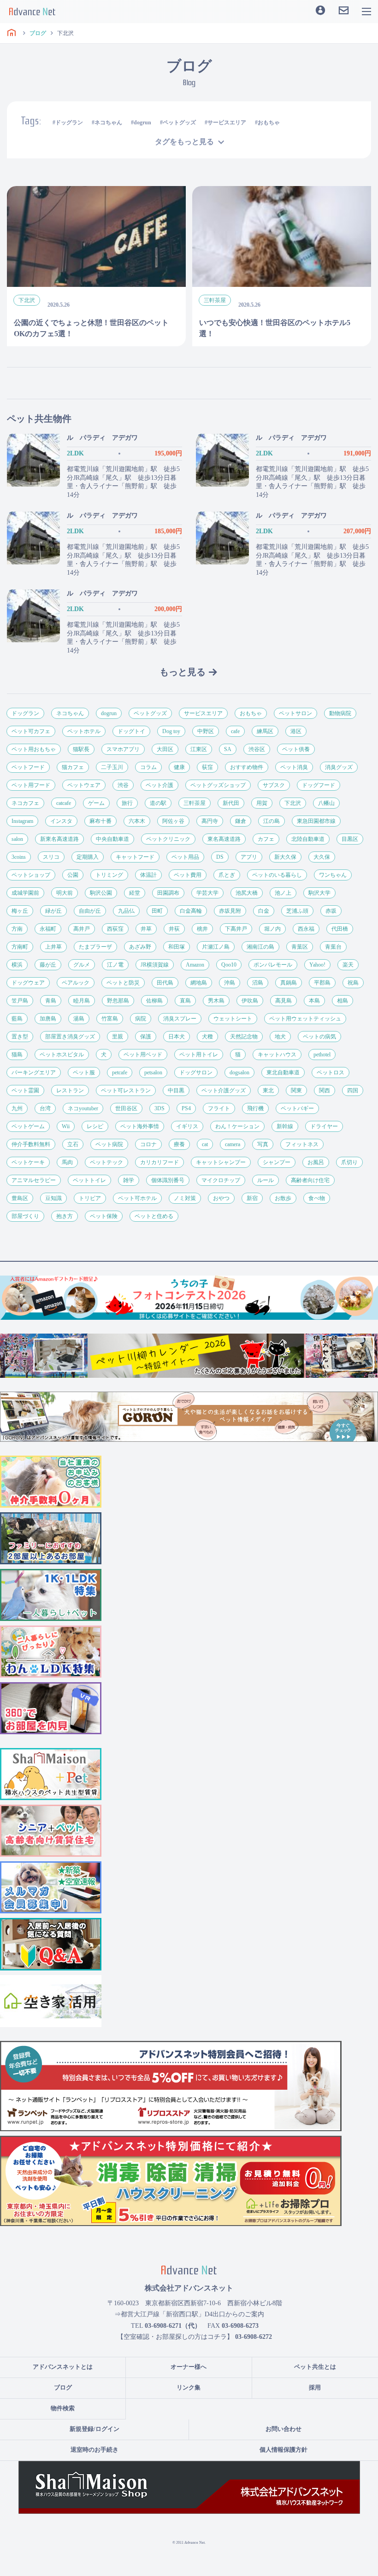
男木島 (216, 1001)
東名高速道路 (224, 839)
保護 (146, 1037)
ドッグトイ (131, 731)
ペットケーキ (28, 1162)
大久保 (322, 857)
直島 (185, 1001)
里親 (118, 1037)
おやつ (221, 1198)
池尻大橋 (247, 893)
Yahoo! (317, 965)
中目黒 (176, 1090)
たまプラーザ (95, 947)
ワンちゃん (333, 875)
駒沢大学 (319, 893)
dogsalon (239, 1072)
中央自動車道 (112, 839)
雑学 (129, 1180)
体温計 (148, 875)
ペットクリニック (168, 839)
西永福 (306, 929)
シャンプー (277, 1162)
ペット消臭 (294, 767)
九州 (17, 1108)
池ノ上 (283, 893)
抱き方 (65, 1216)
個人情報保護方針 (283, 2450)
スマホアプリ (123, 749)
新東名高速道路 (59, 839)
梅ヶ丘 (20, 911)
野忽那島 (118, 1001)
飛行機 (255, 1108)
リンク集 (189, 2387)
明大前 (65, 893)
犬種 (207, 1037)
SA (228, 749)
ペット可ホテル (137, 1198)
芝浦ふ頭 (297, 911)
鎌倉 (241, 821)
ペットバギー (297, 1108)
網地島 (199, 983)
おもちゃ (269, 122)
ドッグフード (319, 785)
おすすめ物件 (247, 767)
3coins (19, 857)
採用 (315, 2387)
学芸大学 (207, 893)
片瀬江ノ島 (216, 947)
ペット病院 (109, 1144)
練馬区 (265, 731)
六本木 (137, 821)
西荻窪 (115, 929)
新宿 (252, 1198)
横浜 (17, 965)
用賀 (262, 803)
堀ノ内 (272, 929)
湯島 (79, 1019)
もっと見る (183, 672)
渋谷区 (257, 749)
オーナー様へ (189, 2367)
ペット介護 (159, 785)
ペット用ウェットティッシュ (305, 1019)
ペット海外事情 (140, 1126)
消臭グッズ (339, 767)
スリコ (51, 857)
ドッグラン (69, 122)
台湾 (45, 1108)
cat (205, 1144)
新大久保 (285, 857)
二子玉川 (112, 767)
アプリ (249, 857)
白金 (264, 911)
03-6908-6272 (254, 2337)
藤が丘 (48, 965)
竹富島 (110, 1019)
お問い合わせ (283, 2429)
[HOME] (12, 33)
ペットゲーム (28, 1126)
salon (17, 839)
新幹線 (285, 1126)
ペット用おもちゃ (34, 749)
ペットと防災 (123, 983)
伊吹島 (250, 1001)
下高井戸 (236, 929)
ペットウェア (84, 785)
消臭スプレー (180, 1019)
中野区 (206, 731)
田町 (157, 911)
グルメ (82, 965)
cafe (235, 731)
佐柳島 (154, 1001)
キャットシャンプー (221, 1162)
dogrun (142, 122)
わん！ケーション (237, 1126)
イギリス (187, 1126)
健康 (179, 767)
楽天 (348, 965)
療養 (179, 1144)
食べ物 (317, 1198)
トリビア (90, 1198)
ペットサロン (295, 713)
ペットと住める (154, 1216)
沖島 (230, 983)
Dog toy (171, 731)
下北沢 (293, 803)
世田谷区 (126, 1108)
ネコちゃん (108, 122)
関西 (325, 1090)
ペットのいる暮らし (277, 875)
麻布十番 (100, 821)
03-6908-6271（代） (173, 2326)
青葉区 (300, 947)
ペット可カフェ (31, 731)
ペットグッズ (179, 122)
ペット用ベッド (143, 1055)
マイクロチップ (221, 1180)
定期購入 (88, 857)
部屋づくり (25, 1216)
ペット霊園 (25, 1090)
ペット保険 (104, 1216)
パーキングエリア (34, 1072)
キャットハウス (277, 1055)
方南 (17, 929)
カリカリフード (159, 1162)
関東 (296, 1090)
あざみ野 (140, 947)
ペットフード (28, 767)
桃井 (202, 929)
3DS (159, 1108)
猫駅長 (81, 749)
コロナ (148, 1144)
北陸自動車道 (308, 839)
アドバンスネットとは (63, 2367)
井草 (146, 929)
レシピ (95, 1126)
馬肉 (67, 1162)
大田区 (165, 749)
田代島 (165, 983)
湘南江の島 (260, 947)
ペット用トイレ (199, 1055)
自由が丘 (90, 911)
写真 (263, 1144)
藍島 (17, 1019)
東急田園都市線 (316, 821)
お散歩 (283, 1198)
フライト (219, 1108)
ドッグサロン (196, 1072)
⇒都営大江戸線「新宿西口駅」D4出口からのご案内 (189, 2314)
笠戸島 (20, 1001)
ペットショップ (31, 875)
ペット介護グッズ (224, 1090)
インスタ (61, 821)
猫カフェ (73, 767)
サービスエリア (227, 122)
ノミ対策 (185, 1198)
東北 (268, 1090)
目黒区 (350, 839)
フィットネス (302, 1144)
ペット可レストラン (126, 1090)
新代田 (231, 803)
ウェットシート (233, 1019)
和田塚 (177, 947)
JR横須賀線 (155, 965)
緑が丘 (53, 911)
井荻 (174, 929)
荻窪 (207, 767)
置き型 (20, 1037)
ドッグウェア (28, 983)
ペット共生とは (315, 2367)
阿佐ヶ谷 (173, 821)
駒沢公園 (101, 893)
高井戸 (82, 929)
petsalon (153, 1072)
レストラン (70, 1090)
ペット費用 (188, 875)
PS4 (186, 1108)
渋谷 (123, 785)
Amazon (195, 965)
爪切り (349, 1162)
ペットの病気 (319, 1037)
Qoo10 (229, 965)
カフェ (266, 839)
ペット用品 (185, 857)
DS (220, 857)
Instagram (22, 821)
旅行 (127, 803)
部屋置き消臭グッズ (70, 1037)
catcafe (64, 803)
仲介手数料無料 (31, 1144)
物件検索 (63, 2408)
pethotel (322, 1055)
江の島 (272, 821)
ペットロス (331, 1072)
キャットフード (135, 857)
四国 (353, 1090)
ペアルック (76, 983)
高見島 (283, 1001)
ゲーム (96, 803)
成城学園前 (25, 893)
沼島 (258, 983)
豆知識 (53, 1198)
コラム (148, 767)
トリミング (109, 875)
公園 (73, 875)
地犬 (280, 1037)
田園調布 (168, 893)
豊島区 (20, 1198)
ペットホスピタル (62, 1055)
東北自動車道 (283, 1072)
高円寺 (210, 821)
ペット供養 (296, 749)
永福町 (48, 929)
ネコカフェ (25, 803)
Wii (66, 1126)
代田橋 (340, 929)
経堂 (135, 893)
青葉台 (333, 947)
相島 (343, 1001)
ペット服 (84, 1072)
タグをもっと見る (184, 142)
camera (233, 1144)
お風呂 (316, 1162)
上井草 (53, 947)
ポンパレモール (273, 965)
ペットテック (106, 1162)
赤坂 (331, 911)
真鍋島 (289, 983)
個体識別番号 (168, 1180)
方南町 (20, 947)
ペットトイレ (89, 1180)
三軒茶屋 (195, 803)
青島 (51, 1001)
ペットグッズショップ (218, 785)
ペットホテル (84, 731)
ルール (266, 1180)
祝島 (353, 983)
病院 (141, 1019)
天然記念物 (244, 1037)
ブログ (63, 2387)
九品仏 (126, 911)
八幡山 (326, 803)
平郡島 (322, 983)
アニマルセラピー (34, 1180)
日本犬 (177, 1037)
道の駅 (158, 803)
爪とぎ (227, 875)
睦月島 (82, 1001)
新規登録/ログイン (94, 2429)
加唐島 (48, 1019)
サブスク (274, 785)
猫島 (17, 1055)
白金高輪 (191, 911)
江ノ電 (115, 965)
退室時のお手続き (94, 2450)
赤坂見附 (230, 911)
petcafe (120, 1072)
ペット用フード (31, 785)
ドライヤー (324, 1126)
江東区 (199, 749)
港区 (296, 731)
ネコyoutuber (83, 1108)
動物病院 (340, 713)
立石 (73, 1144)
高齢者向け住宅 (310, 1180)
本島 (314, 1001)
